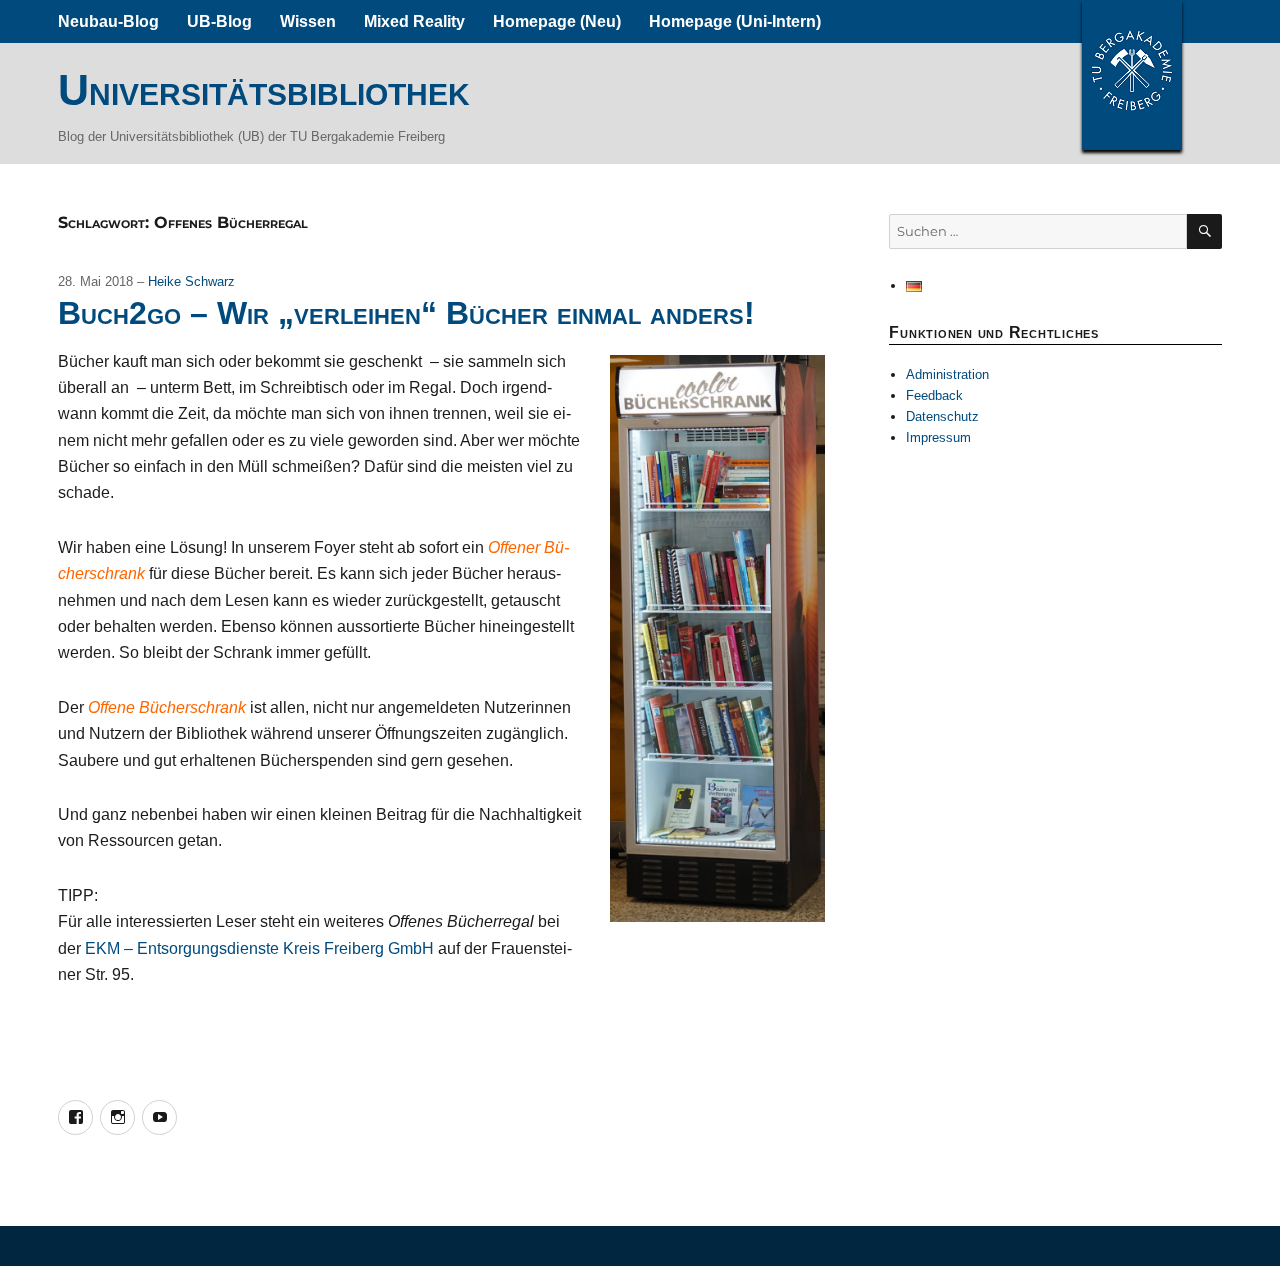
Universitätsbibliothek (264, 90)
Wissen (308, 21)
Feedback (934, 395)
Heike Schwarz (191, 281)
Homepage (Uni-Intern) (735, 21)
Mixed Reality (414, 21)
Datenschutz (942, 416)
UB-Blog (219, 21)
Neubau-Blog (108, 21)
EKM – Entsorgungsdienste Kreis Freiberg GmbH (259, 948)
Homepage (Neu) (557, 21)
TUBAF (1132, 75)
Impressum (938, 437)
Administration (947, 374)
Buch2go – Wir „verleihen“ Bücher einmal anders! (406, 313)
